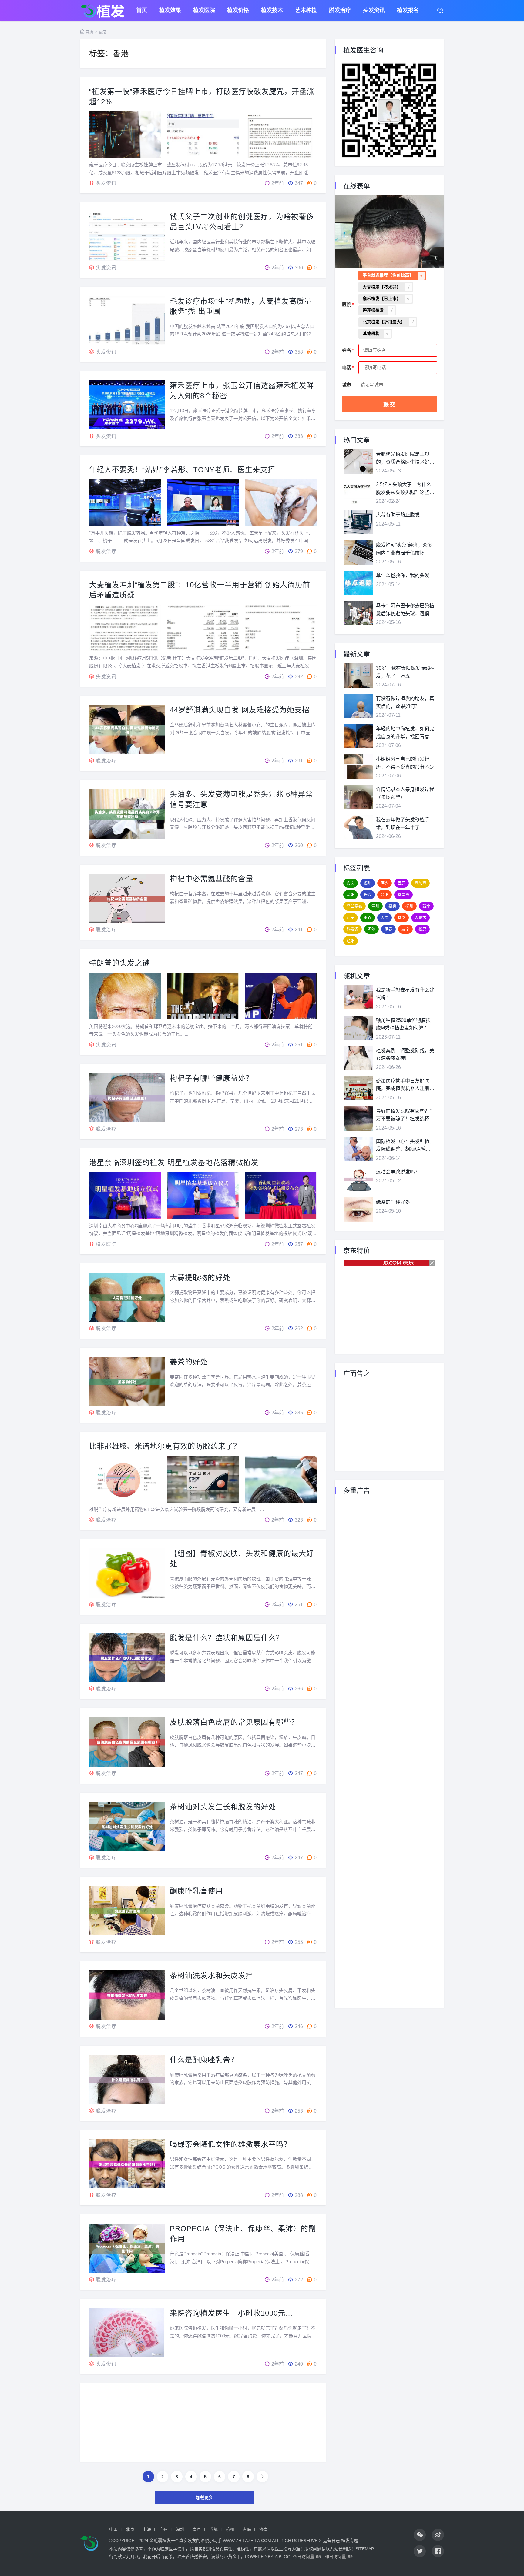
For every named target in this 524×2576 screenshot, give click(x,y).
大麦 (385, 918)
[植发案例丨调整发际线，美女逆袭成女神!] (358, 1058)
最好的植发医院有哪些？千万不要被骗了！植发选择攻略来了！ (405, 1116)
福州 (368, 883)
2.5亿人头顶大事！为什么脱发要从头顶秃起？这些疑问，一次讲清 (405, 489)
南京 (197, 2529)
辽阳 (351, 941)
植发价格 (238, 11)
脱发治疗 (340, 11)
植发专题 (350, 2541)
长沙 (368, 894)
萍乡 (385, 883)
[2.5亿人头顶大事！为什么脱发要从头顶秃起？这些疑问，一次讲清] (358, 492)
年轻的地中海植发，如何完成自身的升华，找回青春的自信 (405, 733)
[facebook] (438, 2551)
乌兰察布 (354, 906)
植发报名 (408, 11)
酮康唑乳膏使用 (196, 1891)
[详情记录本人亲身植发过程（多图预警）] (358, 797)
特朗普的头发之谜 (119, 963)
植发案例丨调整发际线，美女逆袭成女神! (405, 1054)
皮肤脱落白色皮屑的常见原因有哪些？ (234, 1722)
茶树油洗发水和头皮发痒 (212, 1975)
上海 (147, 2529)
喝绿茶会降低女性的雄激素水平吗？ (230, 2144)
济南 (264, 2529)
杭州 (230, 2529)
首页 (142, 11)
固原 (401, 883)
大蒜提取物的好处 (200, 1278)
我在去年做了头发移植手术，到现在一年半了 (403, 824)
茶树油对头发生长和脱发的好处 (223, 1807)
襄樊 (392, 906)
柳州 (409, 906)
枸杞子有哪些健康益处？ (212, 1078)
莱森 (368, 918)
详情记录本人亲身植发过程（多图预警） (405, 793)
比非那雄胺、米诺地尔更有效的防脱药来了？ (165, 1446)
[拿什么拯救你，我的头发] (358, 583)
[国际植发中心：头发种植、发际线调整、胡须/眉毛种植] (358, 1149)
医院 (347, 304)
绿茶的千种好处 (393, 1202)
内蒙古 (420, 918)
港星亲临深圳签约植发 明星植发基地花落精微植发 (174, 1162)
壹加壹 (420, 883)
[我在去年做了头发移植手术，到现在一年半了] (358, 827)
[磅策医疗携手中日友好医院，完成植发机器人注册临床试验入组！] (358, 1088)
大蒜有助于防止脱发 (398, 515)
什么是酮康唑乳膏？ (204, 2060)
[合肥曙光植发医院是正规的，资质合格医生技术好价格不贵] (358, 462)
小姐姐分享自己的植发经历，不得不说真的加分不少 (405, 763)
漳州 (375, 906)
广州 (163, 2529)
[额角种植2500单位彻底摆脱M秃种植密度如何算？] (358, 1028)
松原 (422, 929)
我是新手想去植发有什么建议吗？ (405, 994)
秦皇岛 (403, 894)
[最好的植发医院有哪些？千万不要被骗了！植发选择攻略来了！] (358, 1119)
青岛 (247, 2529)
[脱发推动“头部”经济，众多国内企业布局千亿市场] (358, 552)
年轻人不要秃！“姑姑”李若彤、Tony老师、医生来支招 (182, 470)
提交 (390, 405)
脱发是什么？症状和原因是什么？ (227, 1638)
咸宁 (405, 929)
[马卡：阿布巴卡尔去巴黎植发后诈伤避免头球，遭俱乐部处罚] (358, 613)
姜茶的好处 (189, 1362)
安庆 (351, 883)
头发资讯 (374, 11)
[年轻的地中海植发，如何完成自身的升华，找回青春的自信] (358, 736)
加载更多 (204, 2498)
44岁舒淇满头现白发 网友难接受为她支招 (240, 710)
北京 (130, 2529)
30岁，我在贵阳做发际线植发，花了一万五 (405, 672)
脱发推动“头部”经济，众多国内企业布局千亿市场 (404, 549)
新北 (426, 906)
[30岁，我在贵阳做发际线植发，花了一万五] (358, 676)
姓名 (347, 350)
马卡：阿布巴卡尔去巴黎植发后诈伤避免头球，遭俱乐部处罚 (405, 610)
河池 (371, 929)
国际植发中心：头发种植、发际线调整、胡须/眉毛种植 (405, 1146)
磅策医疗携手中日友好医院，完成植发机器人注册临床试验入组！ (405, 1085)
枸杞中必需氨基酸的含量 (212, 879)
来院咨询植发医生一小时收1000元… (231, 2313)
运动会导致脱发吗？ (398, 1172)
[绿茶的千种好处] (358, 1210)
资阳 (351, 894)
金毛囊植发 (160, 2541)
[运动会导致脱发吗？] (358, 1179)
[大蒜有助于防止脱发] (358, 522)
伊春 (388, 929)
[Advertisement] (203, 2427)
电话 (347, 367)
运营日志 (331, 2541)
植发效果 (170, 11)
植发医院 (204, 11)
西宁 (351, 918)
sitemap (365, 2549)
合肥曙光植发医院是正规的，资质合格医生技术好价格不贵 (405, 459)
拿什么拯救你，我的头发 (403, 575)
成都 (213, 2529)
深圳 (180, 2529)
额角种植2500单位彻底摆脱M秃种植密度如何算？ (403, 1024)
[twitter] (420, 2551)
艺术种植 (306, 11)
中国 (113, 2529)
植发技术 (272, 11)
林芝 (401, 918)
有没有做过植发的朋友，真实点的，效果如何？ (405, 702)
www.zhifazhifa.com (247, 2541)
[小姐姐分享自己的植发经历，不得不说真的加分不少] (358, 766)
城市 (347, 385)
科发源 (353, 929)
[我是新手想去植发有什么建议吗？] (358, 997)
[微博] (438, 2535)
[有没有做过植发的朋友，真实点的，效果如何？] (358, 706)
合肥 (385, 894)
